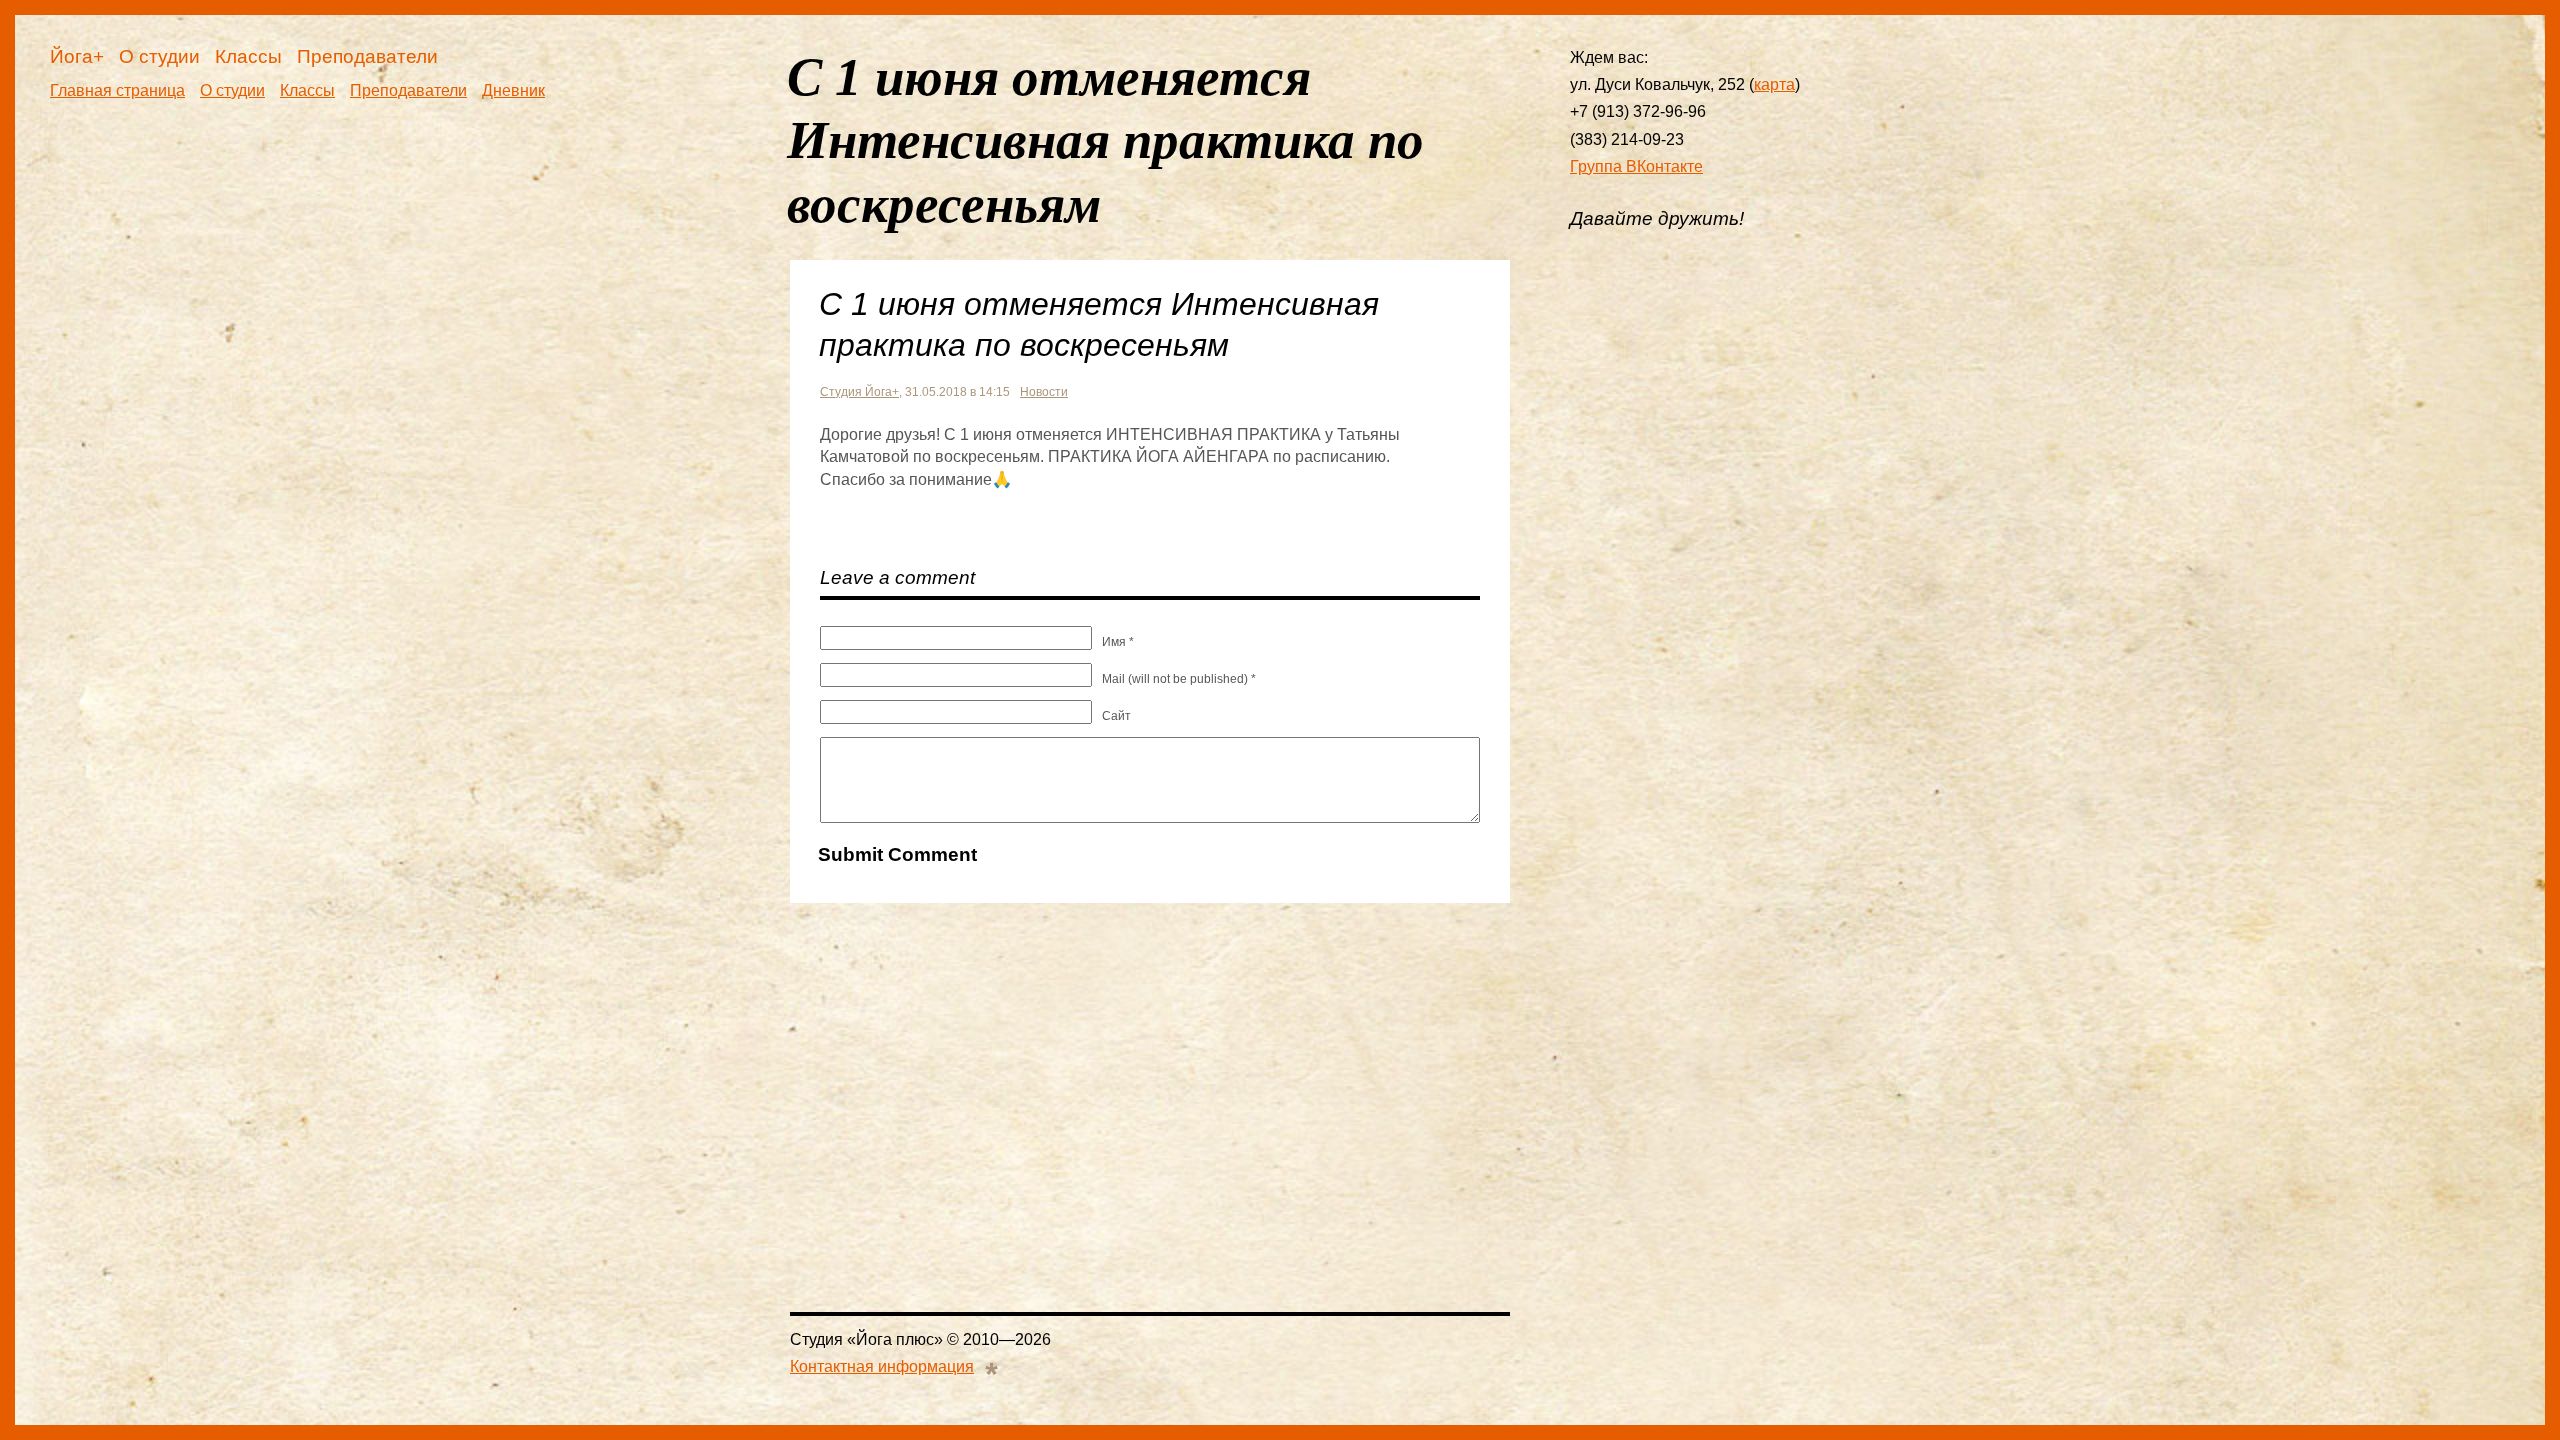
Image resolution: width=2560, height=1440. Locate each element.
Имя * (1118, 642)
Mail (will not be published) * (1179, 679)
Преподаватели (367, 56)
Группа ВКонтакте (1636, 166)
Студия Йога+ (859, 392)
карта (1774, 84)
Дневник (513, 90)
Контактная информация (882, 1366)
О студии (159, 56)
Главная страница (117, 90)
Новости (1044, 392)
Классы (248, 56)
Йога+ (77, 56)
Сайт (1116, 716)
